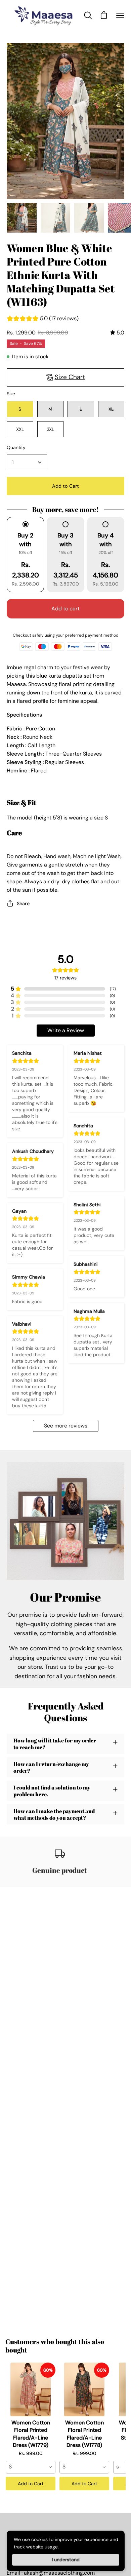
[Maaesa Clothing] (45, 15)
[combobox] (31, 2467)
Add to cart (65, 609)
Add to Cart (31, 2484)
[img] (117, 333)
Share (23, 903)
